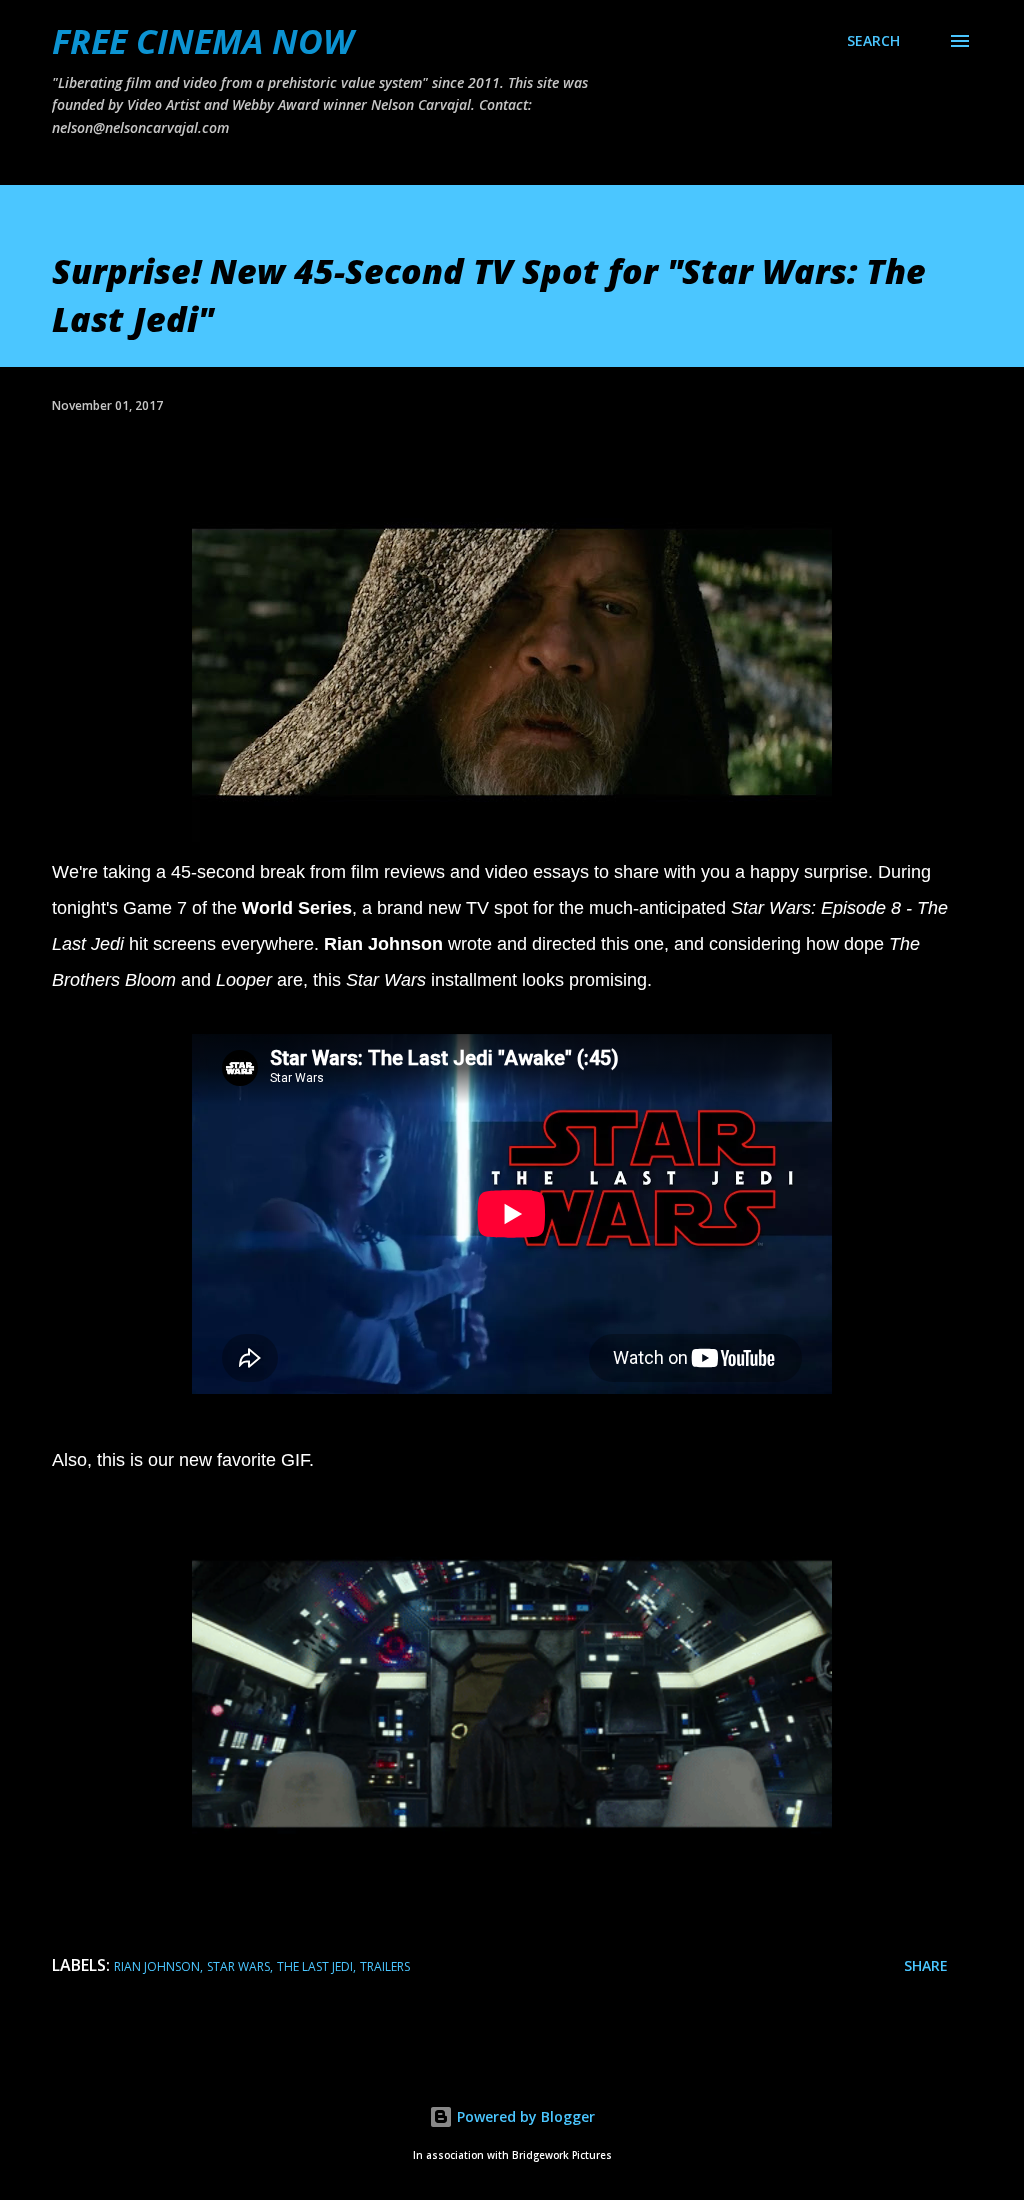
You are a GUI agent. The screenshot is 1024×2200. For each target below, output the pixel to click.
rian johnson (157, 1966)
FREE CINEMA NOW (202, 41)
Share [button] (926, 1965)
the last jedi (315, 1966)
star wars (238, 1966)
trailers (385, 1966)
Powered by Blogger (524, 2116)
